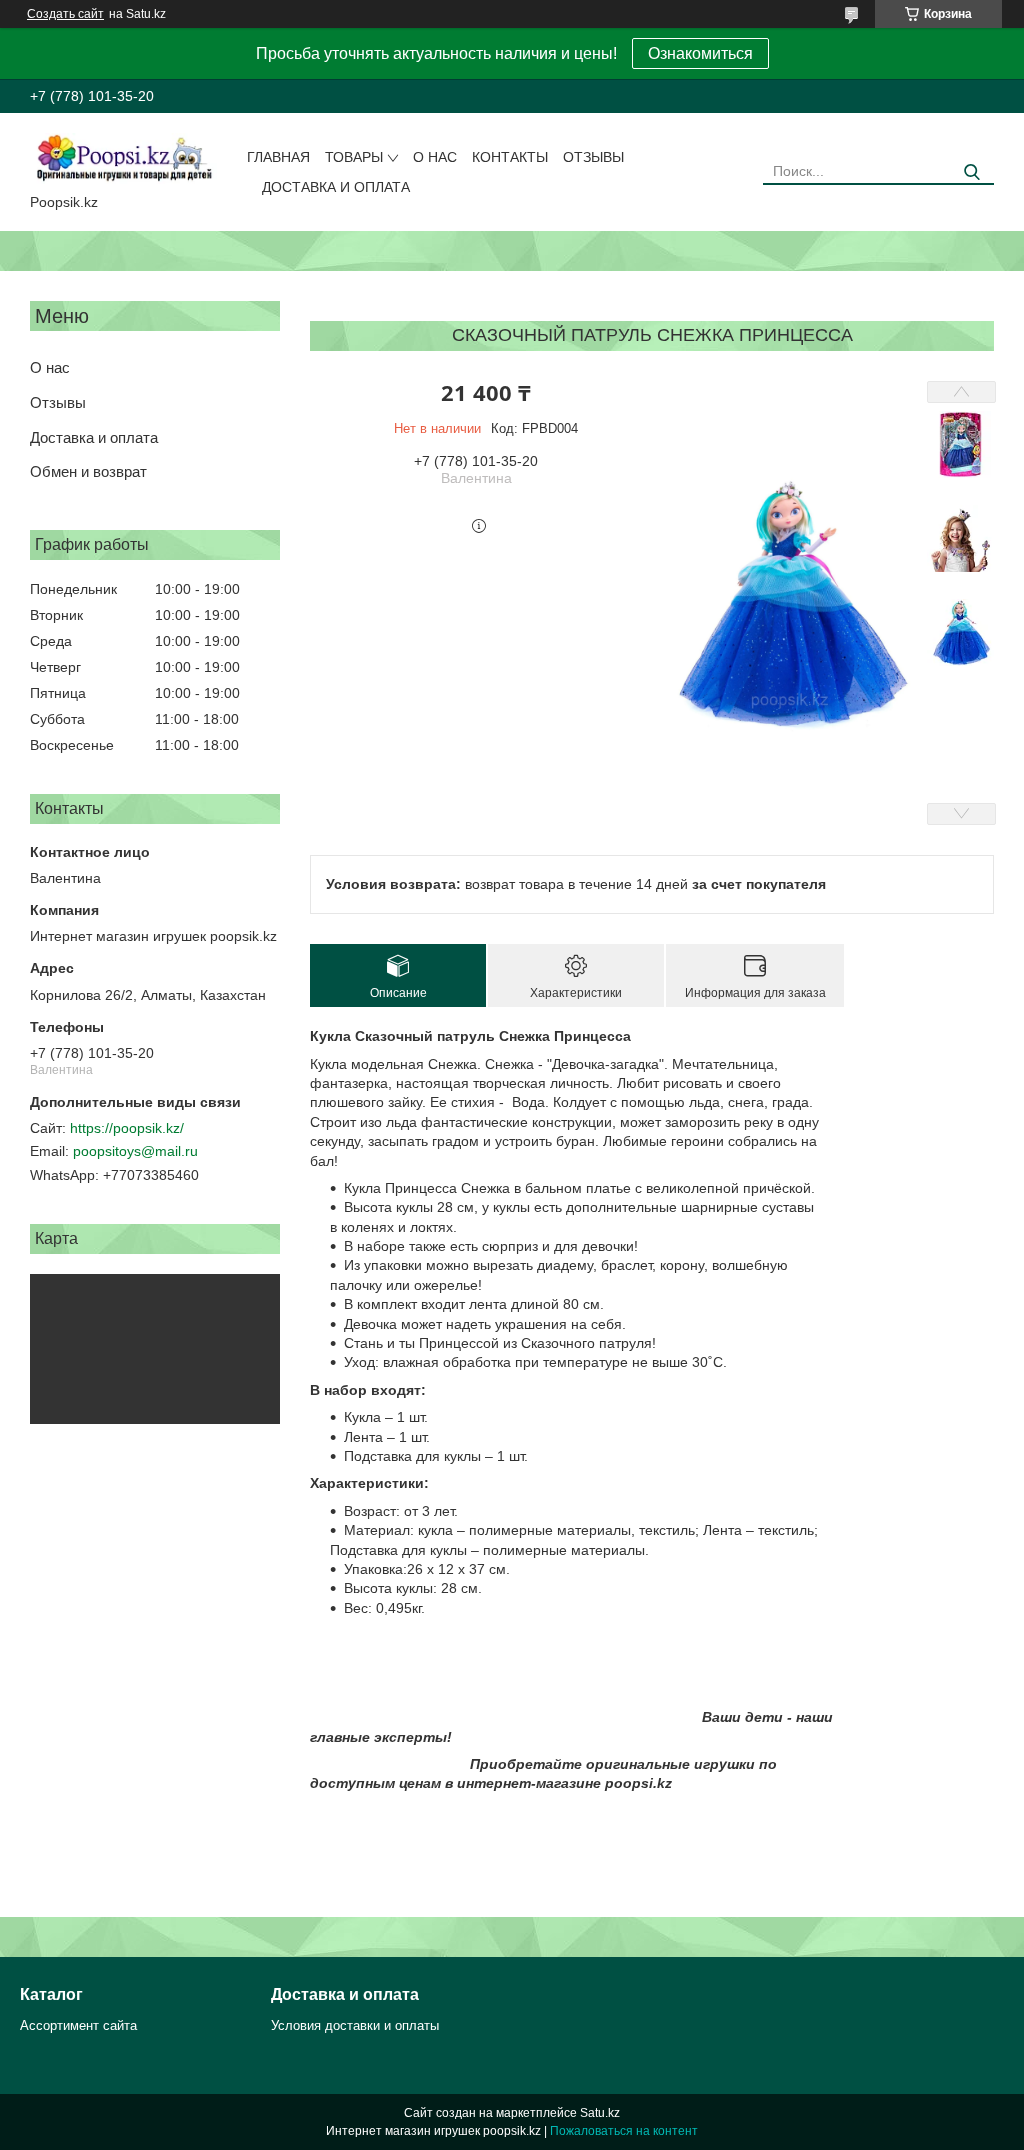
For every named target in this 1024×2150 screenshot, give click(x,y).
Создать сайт (65, 14)
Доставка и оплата (336, 187)
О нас (435, 157)
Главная (278, 157)
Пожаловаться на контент (624, 2131)
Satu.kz (600, 2113)
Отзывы (593, 157)
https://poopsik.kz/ (127, 1128)
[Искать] (971, 172)
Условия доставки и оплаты (355, 2025)
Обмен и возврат (88, 471)
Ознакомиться (700, 53)
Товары (354, 157)
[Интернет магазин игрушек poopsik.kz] (123, 157)
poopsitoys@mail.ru (135, 1151)
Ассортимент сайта (78, 2025)
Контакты (510, 157)
